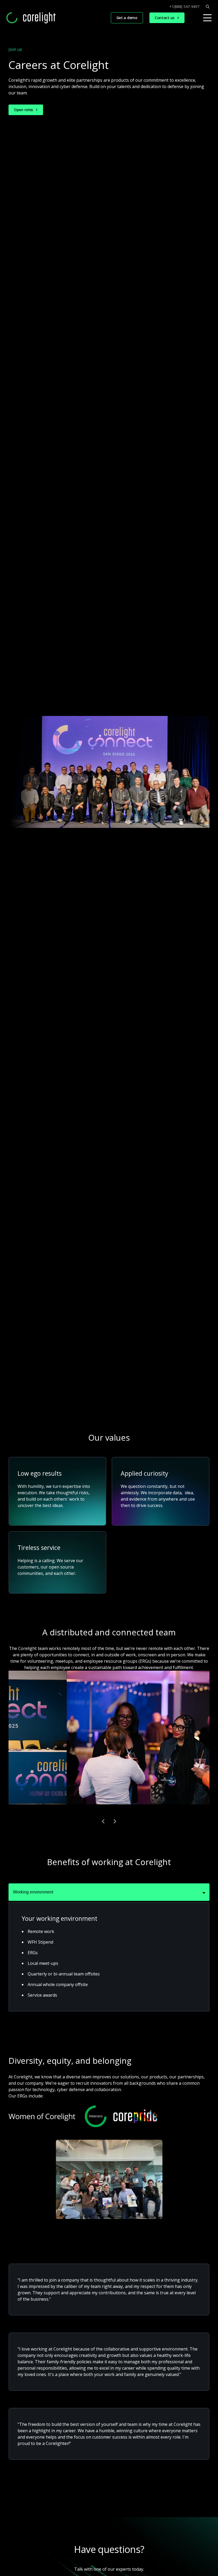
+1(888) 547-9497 (184, 7)
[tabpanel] (109, 1957)
